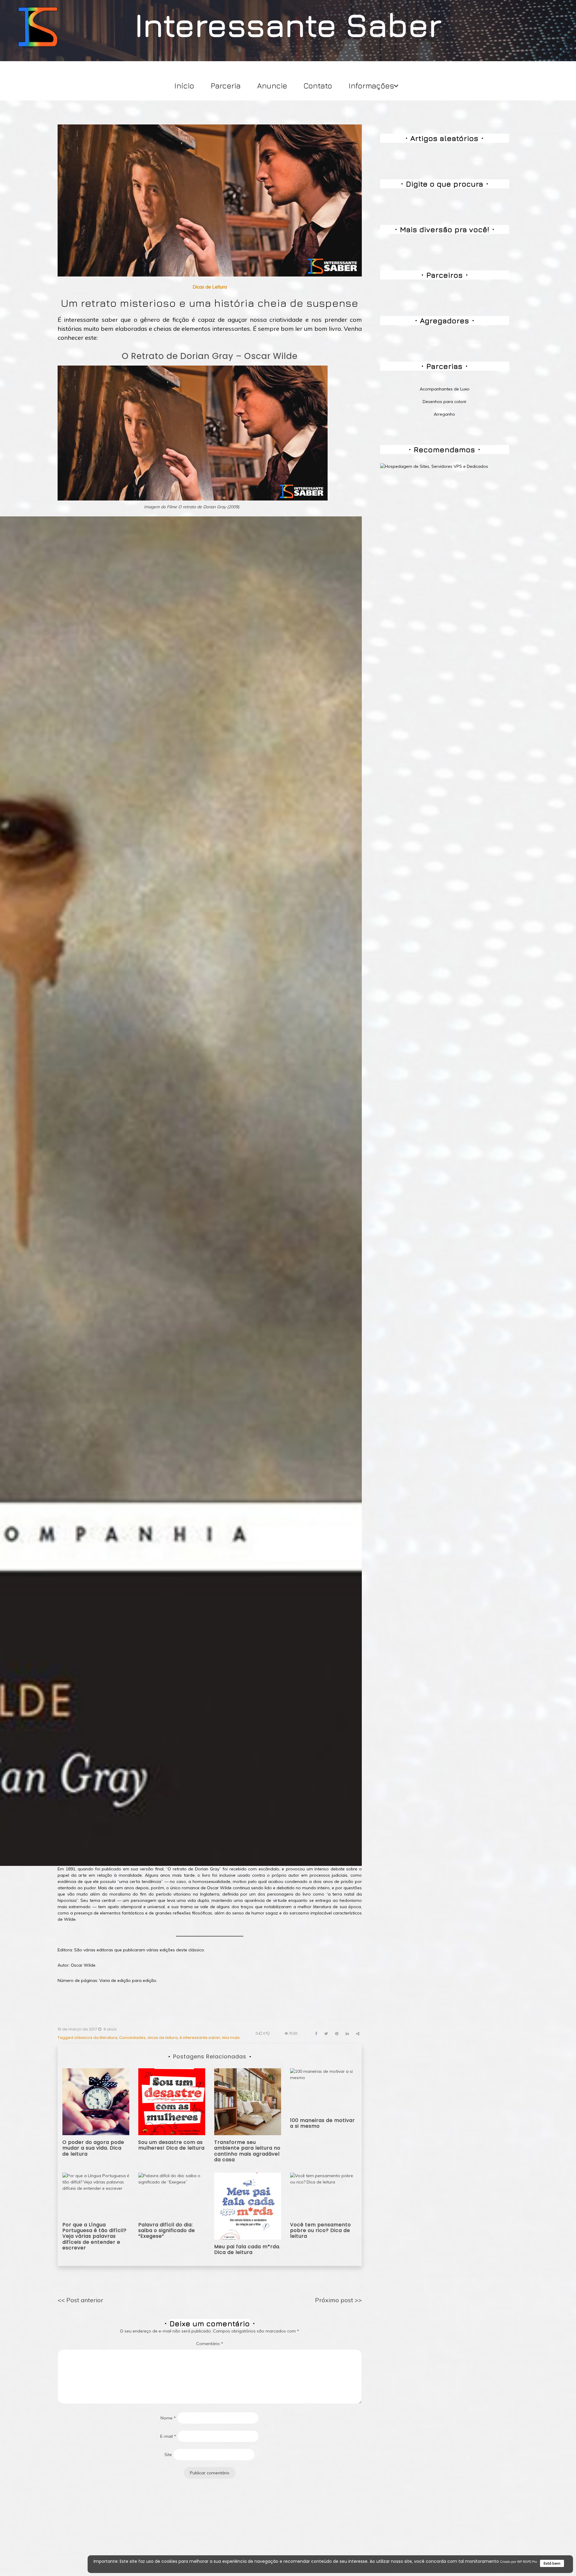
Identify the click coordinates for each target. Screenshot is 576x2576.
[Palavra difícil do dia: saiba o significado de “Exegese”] (172, 2195)
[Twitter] (326, 2034)
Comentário (210, 2344)
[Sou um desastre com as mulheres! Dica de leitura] (172, 2101)
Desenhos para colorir (445, 402)
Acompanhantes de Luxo (445, 389)
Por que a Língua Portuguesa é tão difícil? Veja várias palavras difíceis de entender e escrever (94, 2236)
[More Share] (358, 2034)
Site (168, 2455)
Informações (371, 86)
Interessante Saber (288, 24)
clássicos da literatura (96, 2038)
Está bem (552, 2563)
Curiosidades (132, 2038)
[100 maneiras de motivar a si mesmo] (324, 2090)
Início (184, 86)
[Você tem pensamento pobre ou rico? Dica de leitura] (324, 2195)
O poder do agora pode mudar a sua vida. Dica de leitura (93, 2148)
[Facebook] (316, 2034)
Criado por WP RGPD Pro (519, 2562)
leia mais (231, 2038)
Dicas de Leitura (210, 287)
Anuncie (272, 86)
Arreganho (444, 414)
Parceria (226, 86)
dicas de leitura (162, 2038)
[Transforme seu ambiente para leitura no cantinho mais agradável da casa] (248, 2101)
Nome (168, 2418)
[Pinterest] (337, 2034)
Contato (318, 86)
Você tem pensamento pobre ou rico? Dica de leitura (321, 2230)
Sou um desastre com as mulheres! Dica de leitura (171, 2145)
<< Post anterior (80, 2300)
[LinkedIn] (347, 2034)
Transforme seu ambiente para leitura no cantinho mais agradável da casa (247, 2151)
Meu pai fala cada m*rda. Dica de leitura (247, 2249)
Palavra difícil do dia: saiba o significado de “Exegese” (167, 2230)
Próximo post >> (338, 2300)
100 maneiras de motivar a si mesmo (322, 2123)
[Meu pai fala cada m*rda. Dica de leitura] (248, 2206)
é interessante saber (200, 2038)
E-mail (168, 2436)
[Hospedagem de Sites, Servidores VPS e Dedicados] (434, 466)
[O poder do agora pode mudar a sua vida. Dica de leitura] (96, 2101)
